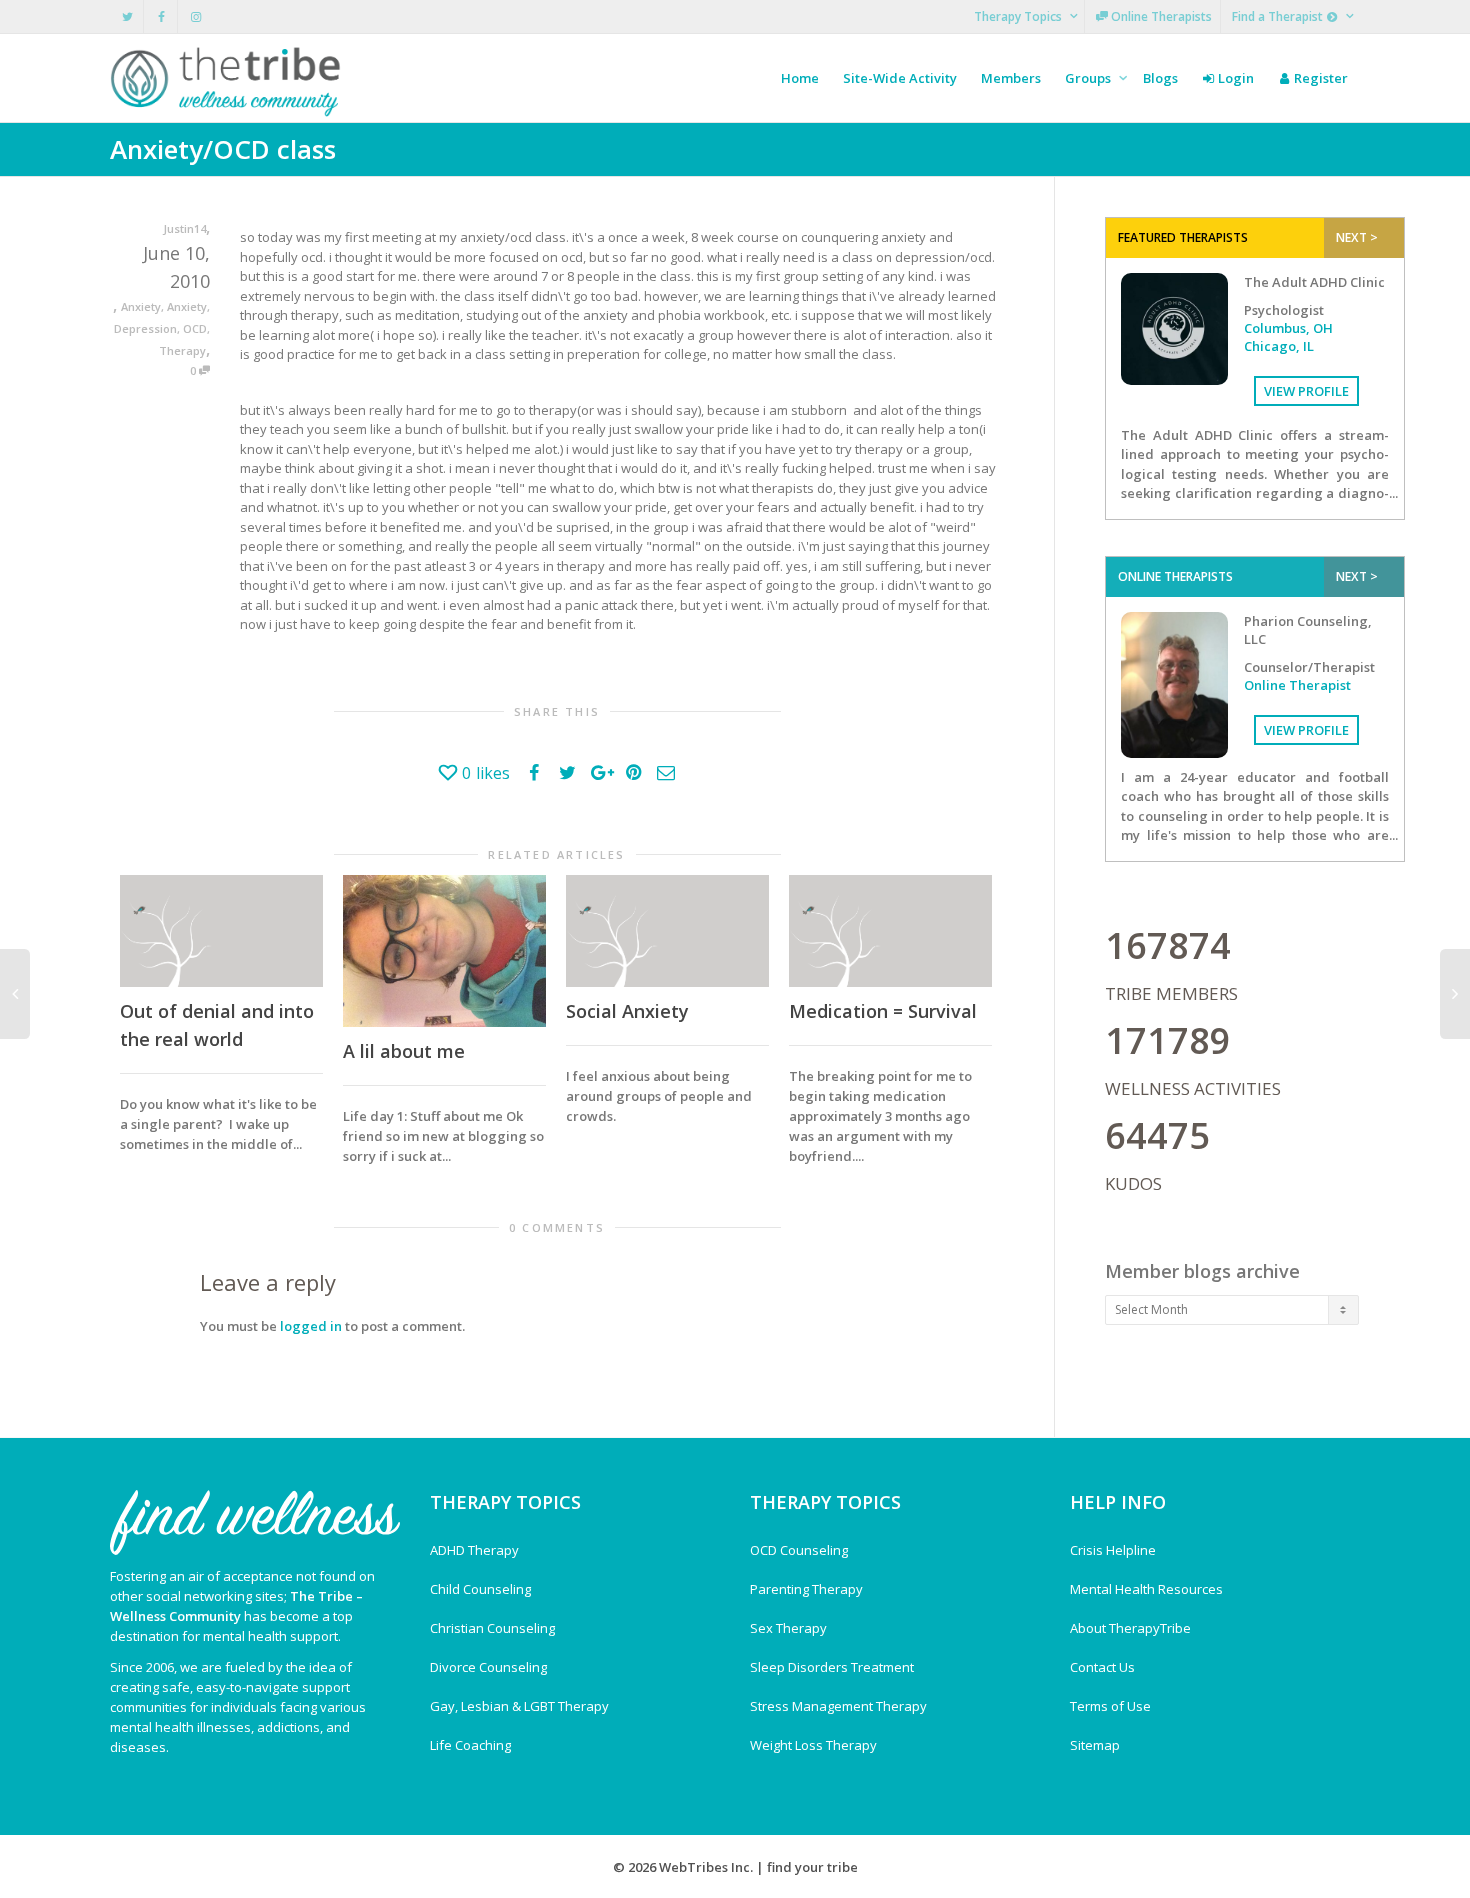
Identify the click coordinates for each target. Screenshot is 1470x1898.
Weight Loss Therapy (813, 1745)
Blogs (1160, 78)
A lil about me (404, 1051)
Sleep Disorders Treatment (832, 1667)
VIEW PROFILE (1306, 391)
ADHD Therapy (474, 1550)
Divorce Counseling (488, 1667)
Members (1011, 78)
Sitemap (1095, 1745)
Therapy (182, 350)
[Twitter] (127, 16)
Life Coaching (470, 1745)
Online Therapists (1160, 16)
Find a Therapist (1279, 16)
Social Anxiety (627, 1011)
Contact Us (1102, 1667)
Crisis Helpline (1113, 1550)
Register (1319, 78)
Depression (145, 328)
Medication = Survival (883, 1011)
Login (1234, 78)
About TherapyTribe (1130, 1628)
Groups (1089, 78)
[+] (221, 931)
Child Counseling (480, 1589)
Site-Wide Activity (900, 78)
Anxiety (141, 306)
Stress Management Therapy (838, 1706)
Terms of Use (1110, 1706)
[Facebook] (161, 16)
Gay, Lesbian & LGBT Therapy (519, 1706)
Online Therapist (1297, 685)
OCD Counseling (799, 1550)
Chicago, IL (1279, 346)
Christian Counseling (492, 1628)
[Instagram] (195, 16)
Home (800, 78)
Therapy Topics (1019, 16)
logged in (311, 1326)
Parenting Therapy (806, 1589)
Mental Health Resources (1146, 1589)
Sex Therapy (788, 1628)
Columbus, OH (1288, 328)
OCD (195, 328)
